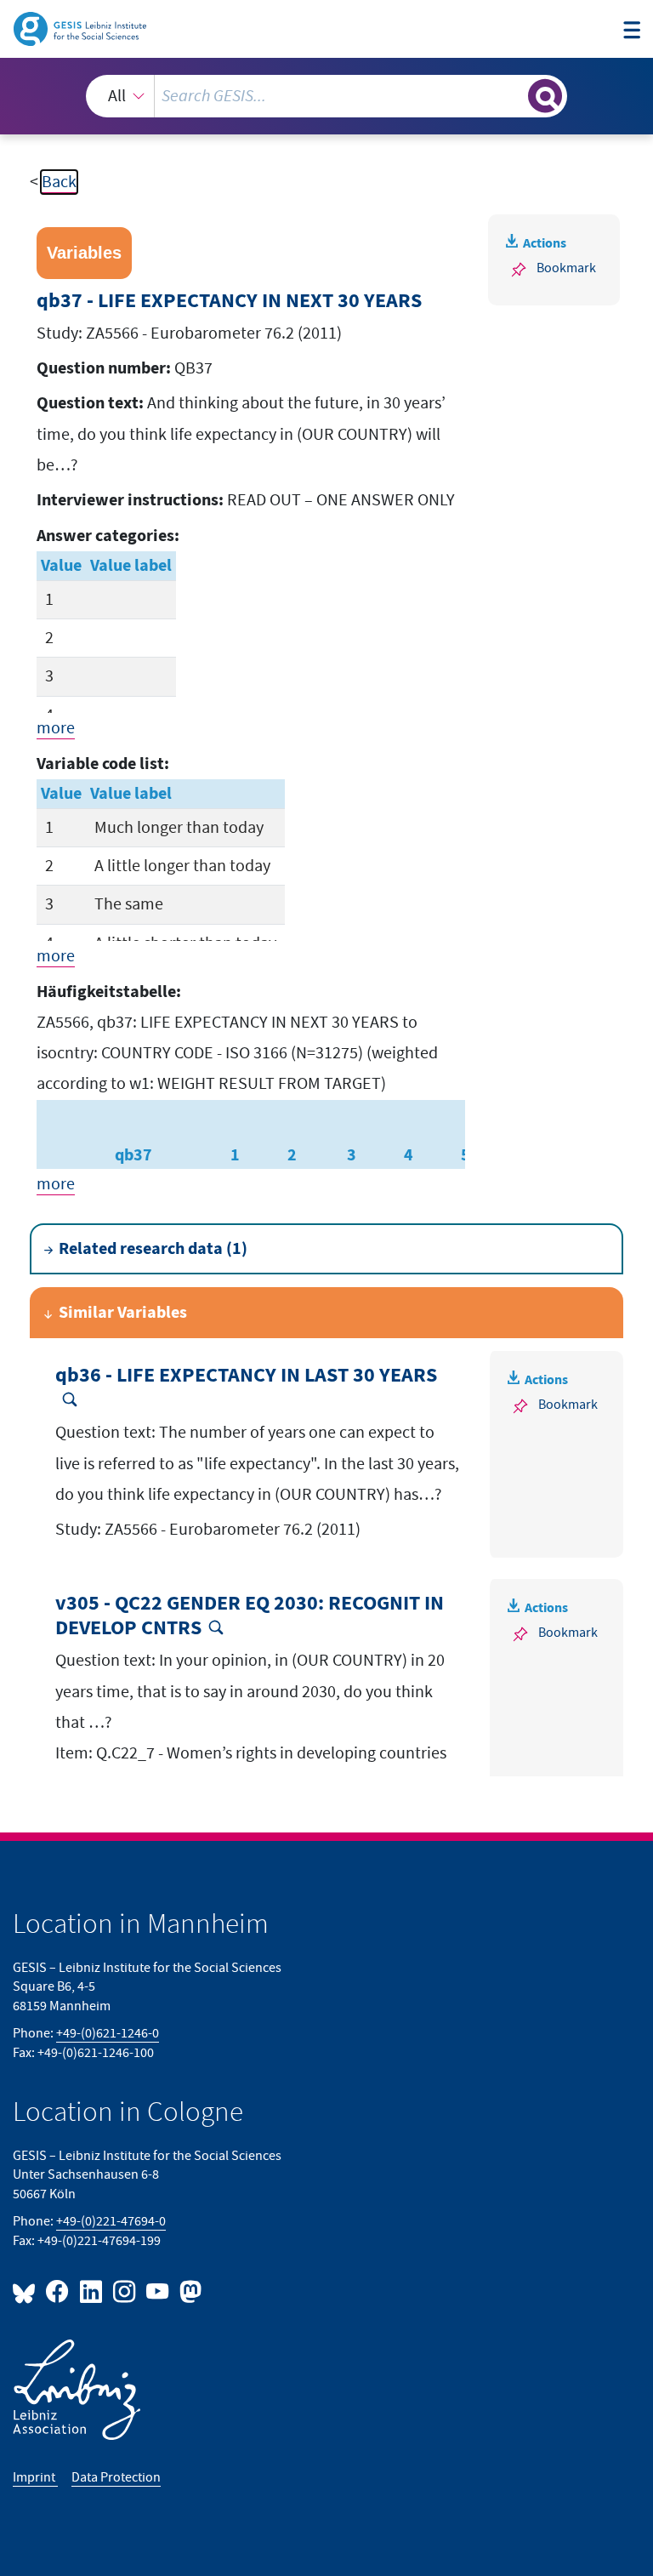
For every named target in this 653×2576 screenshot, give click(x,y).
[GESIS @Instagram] (125, 2291)
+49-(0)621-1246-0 (108, 2034)
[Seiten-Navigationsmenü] (632, 31)
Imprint (35, 2478)
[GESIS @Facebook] (58, 2291)
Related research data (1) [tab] (153, 1249)
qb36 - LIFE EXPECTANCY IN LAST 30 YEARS (246, 1376)
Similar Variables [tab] (123, 1313)
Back (59, 182)
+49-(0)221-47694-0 (111, 2222)
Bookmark (566, 268)
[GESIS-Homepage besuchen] (81, 28)
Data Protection (116, 2478)
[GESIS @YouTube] (159, 2291)
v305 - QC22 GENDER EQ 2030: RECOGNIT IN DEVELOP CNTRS (250, 1616)
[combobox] (326, 96)
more (56, 728)
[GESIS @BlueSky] (27, 2291)
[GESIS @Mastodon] (188, 2291)
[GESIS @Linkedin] (91, 2291)
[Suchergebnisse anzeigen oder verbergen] (545, 96)
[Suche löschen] (514, 95)
